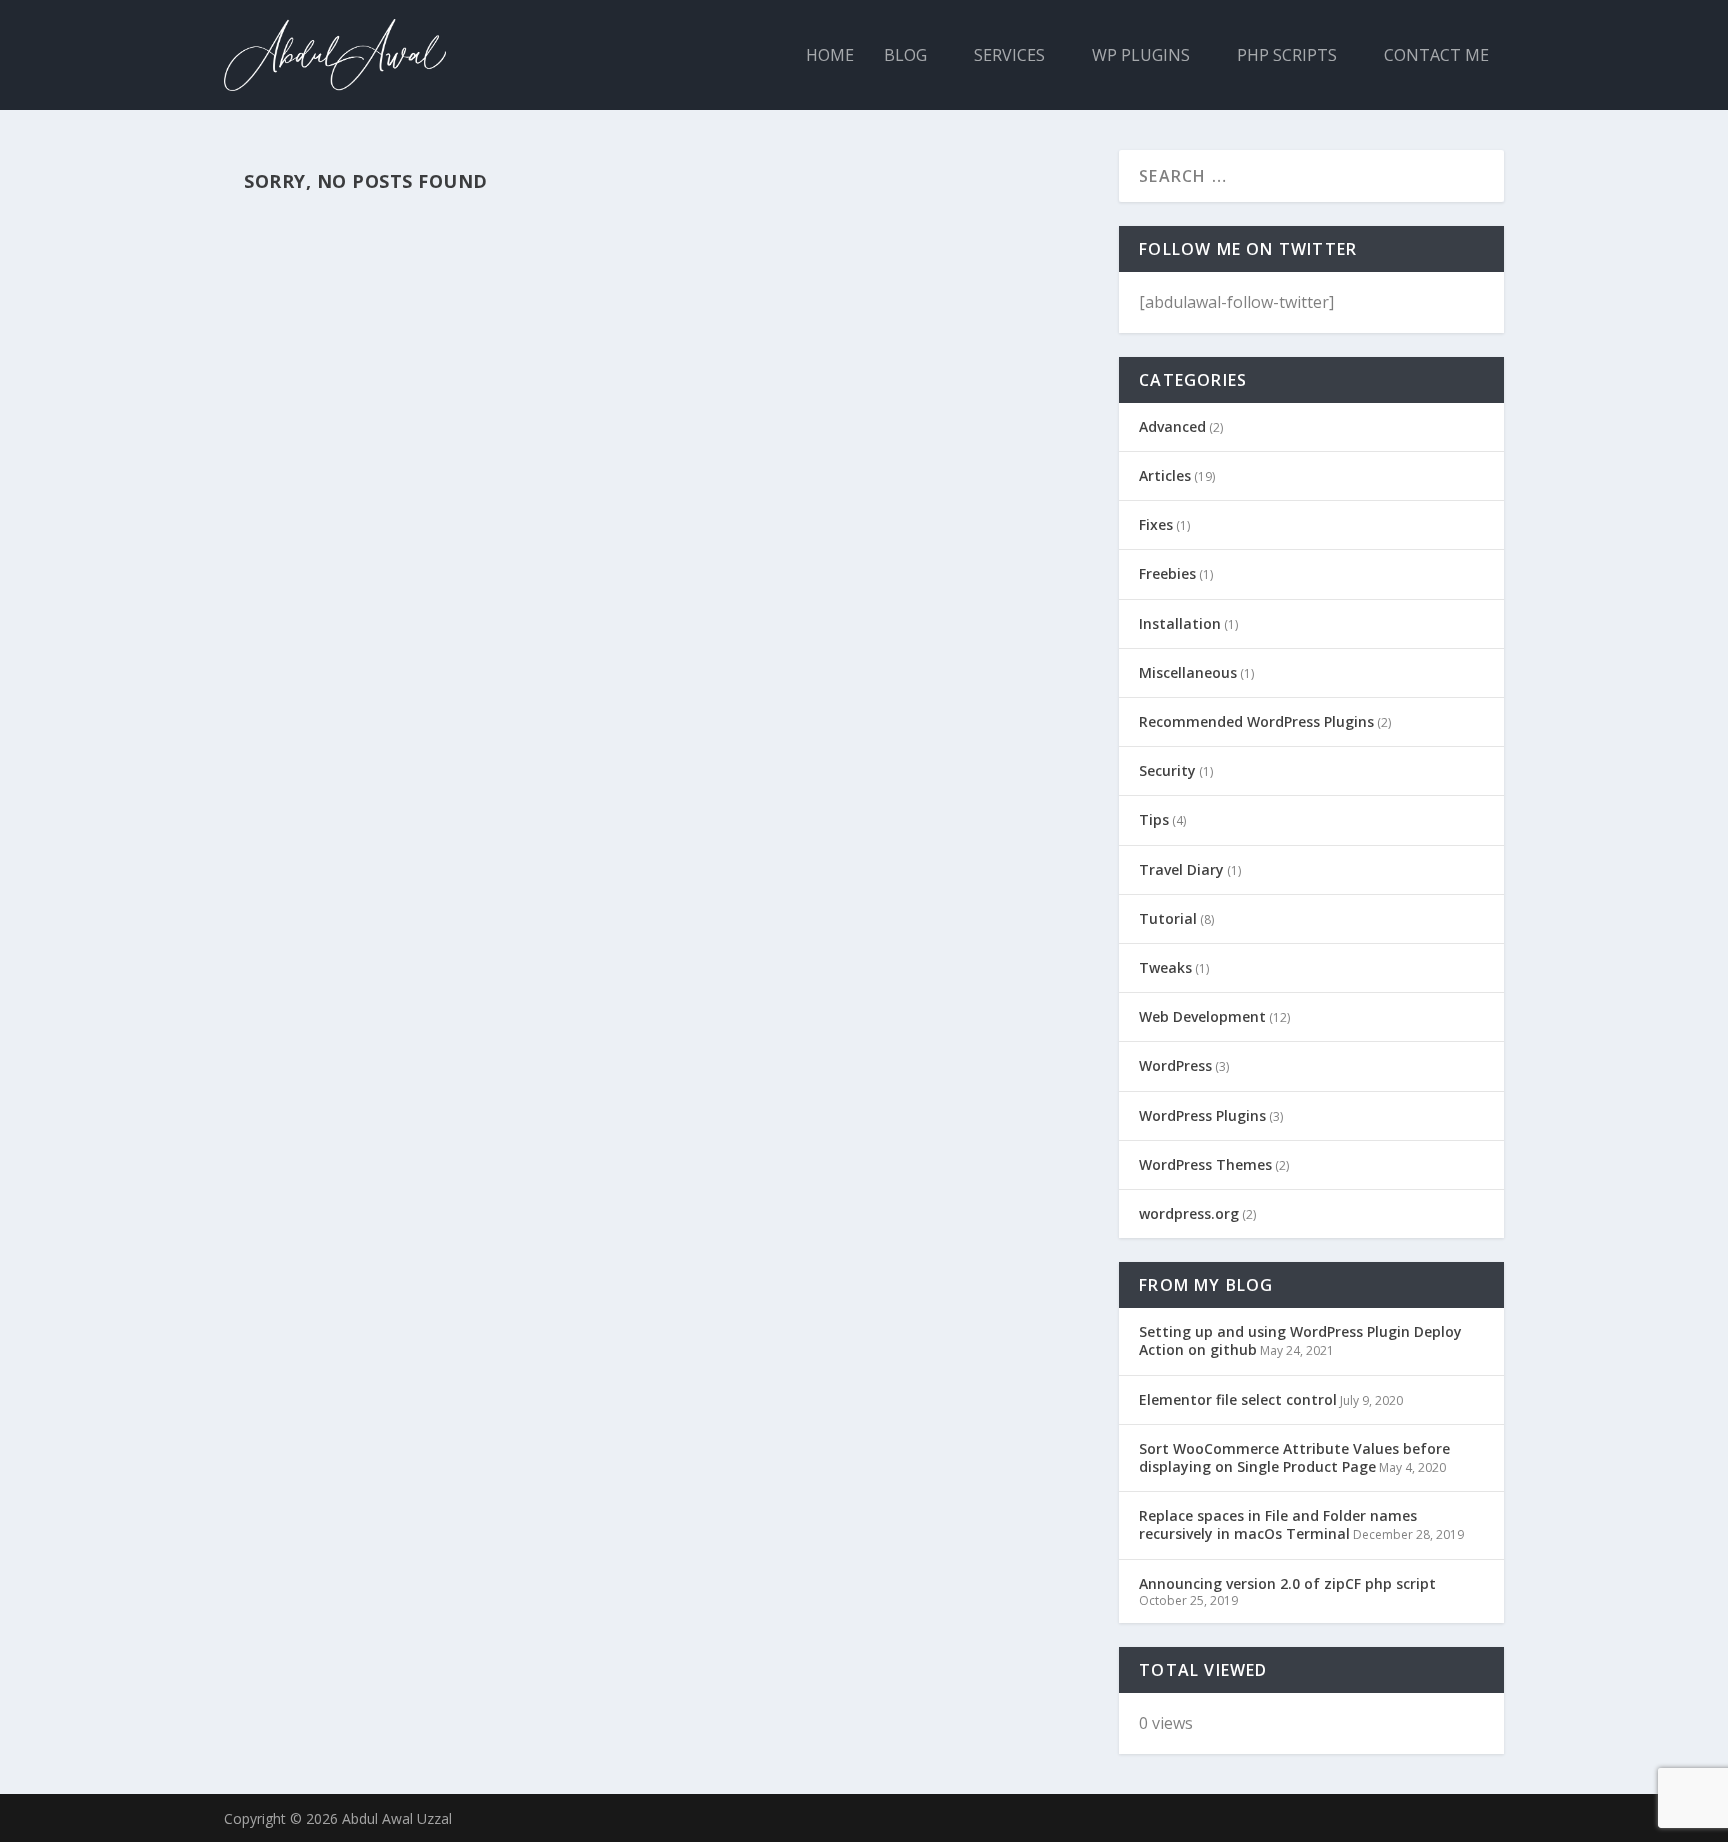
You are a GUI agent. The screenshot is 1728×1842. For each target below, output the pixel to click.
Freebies (1167, 573)
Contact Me (1436, 56)
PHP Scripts (1287, 56)
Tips (1154, 819)
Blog (905, 56)
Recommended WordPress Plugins (1256, 721)
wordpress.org (1189, 1213)
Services (1009, 56)
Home (830, 56)
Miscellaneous (1188, 672)
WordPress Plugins (1202, 1115)
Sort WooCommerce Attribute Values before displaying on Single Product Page (1294, 1457)
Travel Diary (1181, 869)
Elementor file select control (1238, 1399)
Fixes (1156, 524)
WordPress (1175, 1065)
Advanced (1172, 426)
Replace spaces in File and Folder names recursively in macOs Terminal (1278, 1524)
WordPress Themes (1205, 1164)
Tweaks (1165, 967)
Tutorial (1168, 918)
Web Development (1202, 1016)
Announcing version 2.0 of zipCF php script (1287, 1583)
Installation (1180, 623)
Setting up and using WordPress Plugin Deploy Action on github (1300, 1340)
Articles (1165, 475)
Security (1167, 770)
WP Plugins (1141, 56)
